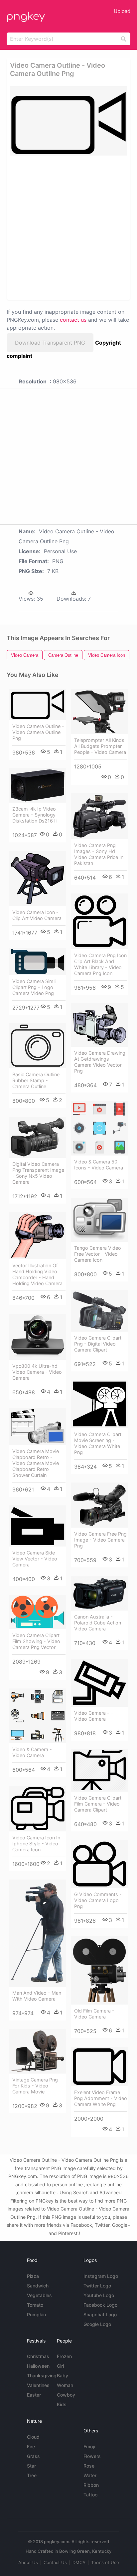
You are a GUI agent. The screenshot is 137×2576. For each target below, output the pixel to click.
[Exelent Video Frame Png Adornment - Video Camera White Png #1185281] (99, 2067)
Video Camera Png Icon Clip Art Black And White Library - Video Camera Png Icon (100, 964)
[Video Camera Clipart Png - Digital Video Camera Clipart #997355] (99, 1311)
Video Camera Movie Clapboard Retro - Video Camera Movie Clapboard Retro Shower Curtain (36, 1463)
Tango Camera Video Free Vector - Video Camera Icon (98, 1254)
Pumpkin (36, 2314)
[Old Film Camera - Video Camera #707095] (99, 1970)
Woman (65, 2385)
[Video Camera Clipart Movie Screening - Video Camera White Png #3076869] (99, 1404)
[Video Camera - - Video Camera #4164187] (99, 1683)
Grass (33, 2456)
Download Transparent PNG (50, 343)
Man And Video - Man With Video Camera (37, 1996)
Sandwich (38, 2286)
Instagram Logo (101, 2276)
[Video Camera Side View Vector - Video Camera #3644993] (38, 1526)
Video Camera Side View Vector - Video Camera (35, 1559)
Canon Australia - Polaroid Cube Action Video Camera (98, 1623)
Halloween (38, 2366)
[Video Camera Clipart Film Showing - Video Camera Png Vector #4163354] (38, 1612)
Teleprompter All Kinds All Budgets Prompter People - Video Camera (100, 746)
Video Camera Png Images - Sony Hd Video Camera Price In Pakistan (99, 854)
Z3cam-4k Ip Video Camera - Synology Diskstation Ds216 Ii (34, 815)
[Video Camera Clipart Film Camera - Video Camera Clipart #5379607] (99, 1770)
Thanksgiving (42, 2376)
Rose (89, 2466)
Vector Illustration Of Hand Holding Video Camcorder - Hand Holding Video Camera (37, 1274)
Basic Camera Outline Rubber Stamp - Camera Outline (36, 1080)
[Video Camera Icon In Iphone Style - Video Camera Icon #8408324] (38, 1809)
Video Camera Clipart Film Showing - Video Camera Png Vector (36, 1641)
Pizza (33, 2276)
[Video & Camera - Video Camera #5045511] (38, 1716)
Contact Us (55, 2562)
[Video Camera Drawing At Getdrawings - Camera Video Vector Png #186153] (99, 1025)
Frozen (64, 2356)
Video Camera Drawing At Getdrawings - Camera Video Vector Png (100, 1062)
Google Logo (97, 2324)
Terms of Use (105, 2562)
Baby (63, 2376)
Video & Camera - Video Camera (32, 1752)
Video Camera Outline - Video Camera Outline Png (38, 732)
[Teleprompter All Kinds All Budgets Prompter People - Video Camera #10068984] (99, 711)
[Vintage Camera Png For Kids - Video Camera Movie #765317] (38, 2051)
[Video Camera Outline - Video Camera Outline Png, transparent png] (68, 121)
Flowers (92, 2456)
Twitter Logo (97, 2286)
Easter (34, 2395)
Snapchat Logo (100, 2314)
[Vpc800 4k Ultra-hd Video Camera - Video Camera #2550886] (38, 1337)
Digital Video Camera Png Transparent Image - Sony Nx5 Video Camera (38, 1173)
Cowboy (66, 2395)
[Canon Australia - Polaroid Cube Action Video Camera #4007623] (99, 1593)
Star (31, 2466)
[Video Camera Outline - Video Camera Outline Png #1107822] (38, 704)
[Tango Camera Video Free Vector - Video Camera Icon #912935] (99, 1220)
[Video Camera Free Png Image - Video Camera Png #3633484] (99, 1505)
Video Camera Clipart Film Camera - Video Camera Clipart (98, 1804)
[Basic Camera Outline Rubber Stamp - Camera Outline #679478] (38, 1046)
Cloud (33, 2437)
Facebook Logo (100, 2305)
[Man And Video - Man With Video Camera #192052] (38, 1933)
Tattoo (90, 2495)
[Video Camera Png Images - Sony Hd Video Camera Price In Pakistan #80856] (99, 816)
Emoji (89, 2446)
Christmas (38, 2356)
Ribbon (91, 2485)
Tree (32, 2475)
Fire (31, 2446)
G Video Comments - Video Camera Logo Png (98, 1900)
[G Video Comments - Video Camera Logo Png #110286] (99, 1864)
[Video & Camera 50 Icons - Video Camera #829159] (99, 1128)
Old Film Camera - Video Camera (94, 2014)
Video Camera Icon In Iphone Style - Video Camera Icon (36, 1844)
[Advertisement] (68, 227)
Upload (122, 11)
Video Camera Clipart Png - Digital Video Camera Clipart (98, 1344)
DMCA (79, 2562)
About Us (28, 2562)
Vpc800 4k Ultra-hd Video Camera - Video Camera (37, 1372)
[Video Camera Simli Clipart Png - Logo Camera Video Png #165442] (38, 961)
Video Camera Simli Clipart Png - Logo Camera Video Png (34, 987)
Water (90, 2475)
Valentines (38, 2385)
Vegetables (39, 2295)
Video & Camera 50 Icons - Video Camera (99, 1165)
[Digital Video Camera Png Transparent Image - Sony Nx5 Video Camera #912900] (38, 1137)
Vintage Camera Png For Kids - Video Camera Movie (35, 2086)
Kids (62, 2404)
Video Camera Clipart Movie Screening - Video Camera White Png (98, 1443)
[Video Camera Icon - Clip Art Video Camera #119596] (38, 878)
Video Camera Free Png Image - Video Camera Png (100, 1540)
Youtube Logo (99, 2295)
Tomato (35, 2305)
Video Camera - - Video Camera (94, 1716)
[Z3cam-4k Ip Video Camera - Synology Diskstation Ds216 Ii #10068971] (38, 785)
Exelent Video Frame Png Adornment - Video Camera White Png (101, 2098)
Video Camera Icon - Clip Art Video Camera (37, 915)
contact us (73, 320)
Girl (60, 2366)
